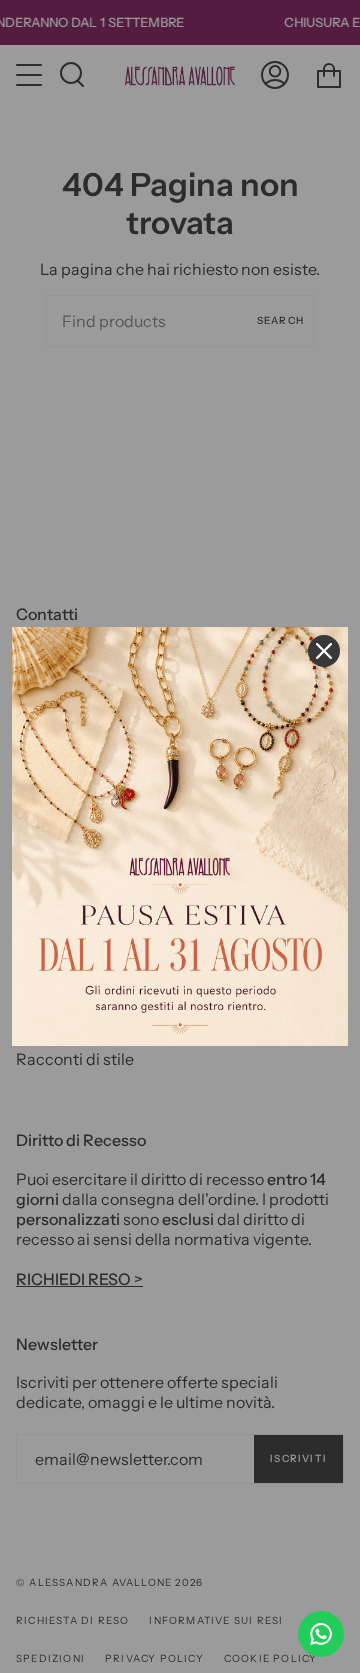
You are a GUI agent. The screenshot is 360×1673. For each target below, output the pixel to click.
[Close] (324, 651)
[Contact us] (321, 1634)
